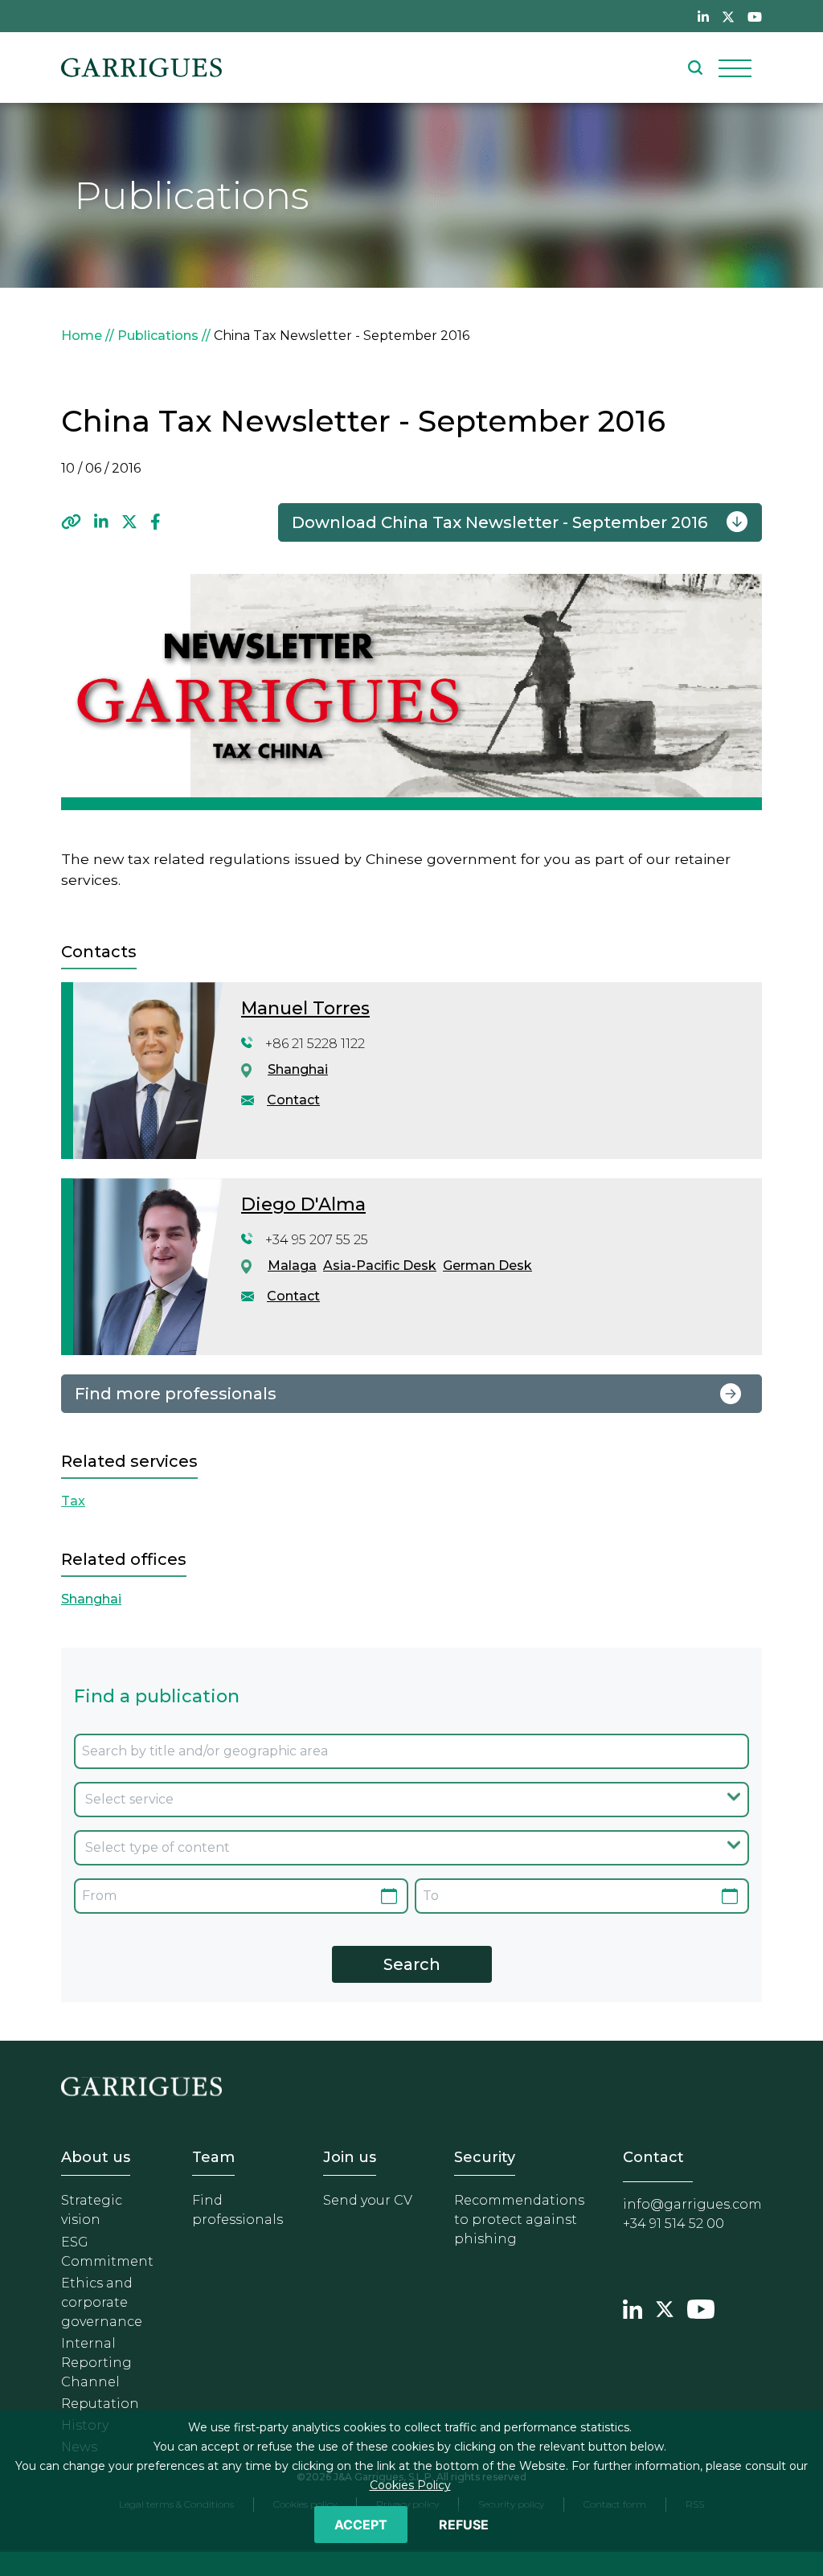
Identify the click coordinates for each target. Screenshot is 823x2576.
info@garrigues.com (692, 2204)
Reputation (100, 2404)
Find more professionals (176, 1394)
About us (96, 2157)
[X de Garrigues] (728, 16)
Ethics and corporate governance (102, 2302)
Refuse (464, 2525)
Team (213, 2157)
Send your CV (368, 2200)
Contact (293, 1100)
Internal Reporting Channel (96, 2363)
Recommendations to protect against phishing (519, 2220)
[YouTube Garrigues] (701, 2307)
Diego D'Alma (303, 1204)
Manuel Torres (305, 1008)
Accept (361, 2525)
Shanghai (298, 1069)
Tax (73, 1501)
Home (82, 336)
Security (485, 2157)
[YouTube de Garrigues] (755, 16)
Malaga (292, 1265)
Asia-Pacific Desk (380, 1265)
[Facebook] (156, 522)
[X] (129, 522)
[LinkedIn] (101, 522)
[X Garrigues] (665, 2307)
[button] (71, 522)
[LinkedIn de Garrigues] (703, 16)
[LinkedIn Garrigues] (633, 2307)
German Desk (487, 1265)
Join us (350, 2157)
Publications (158, 336)
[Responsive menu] (735, 68)
